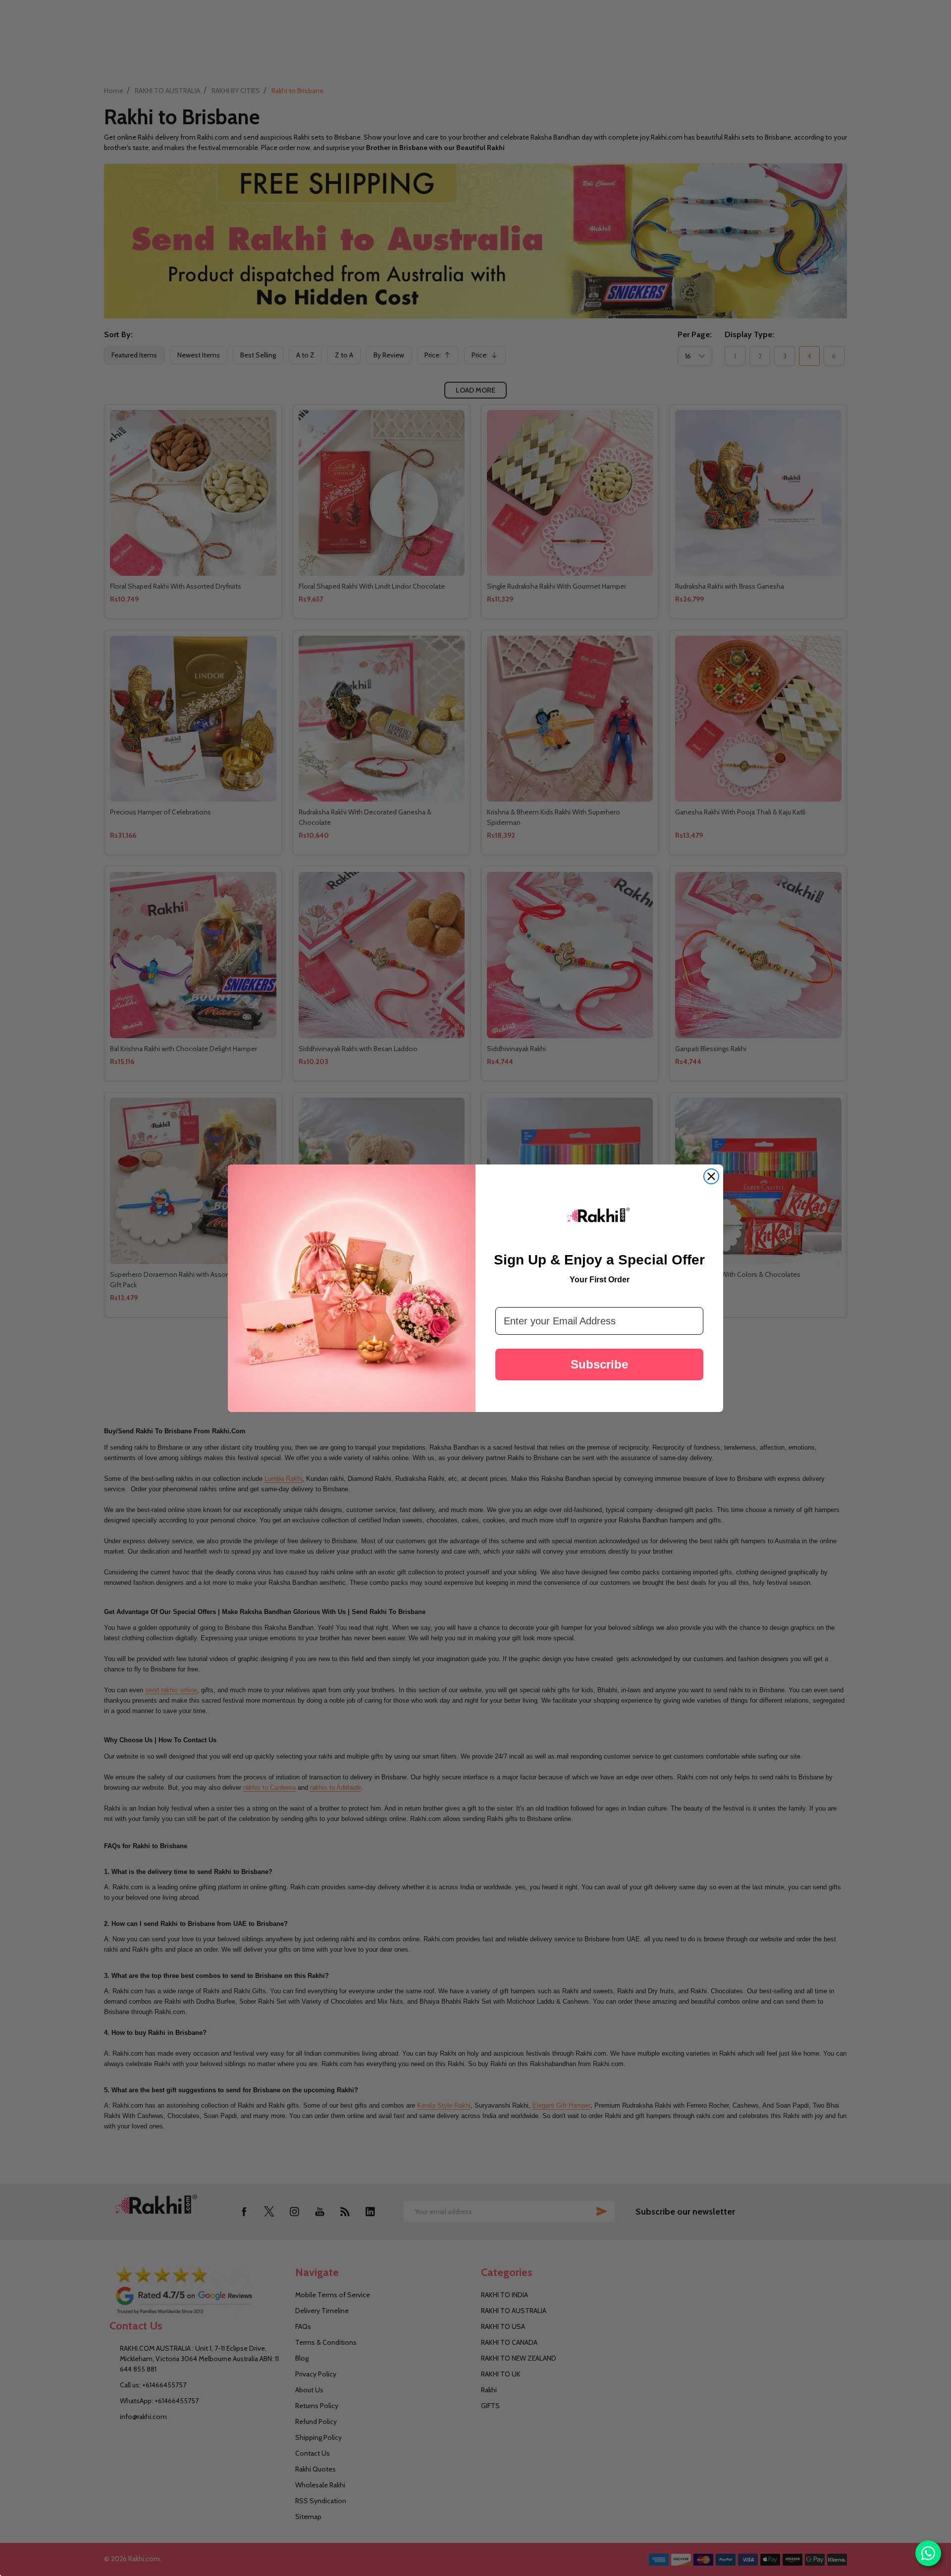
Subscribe (599, 1364)
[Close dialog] (711, 1176)
